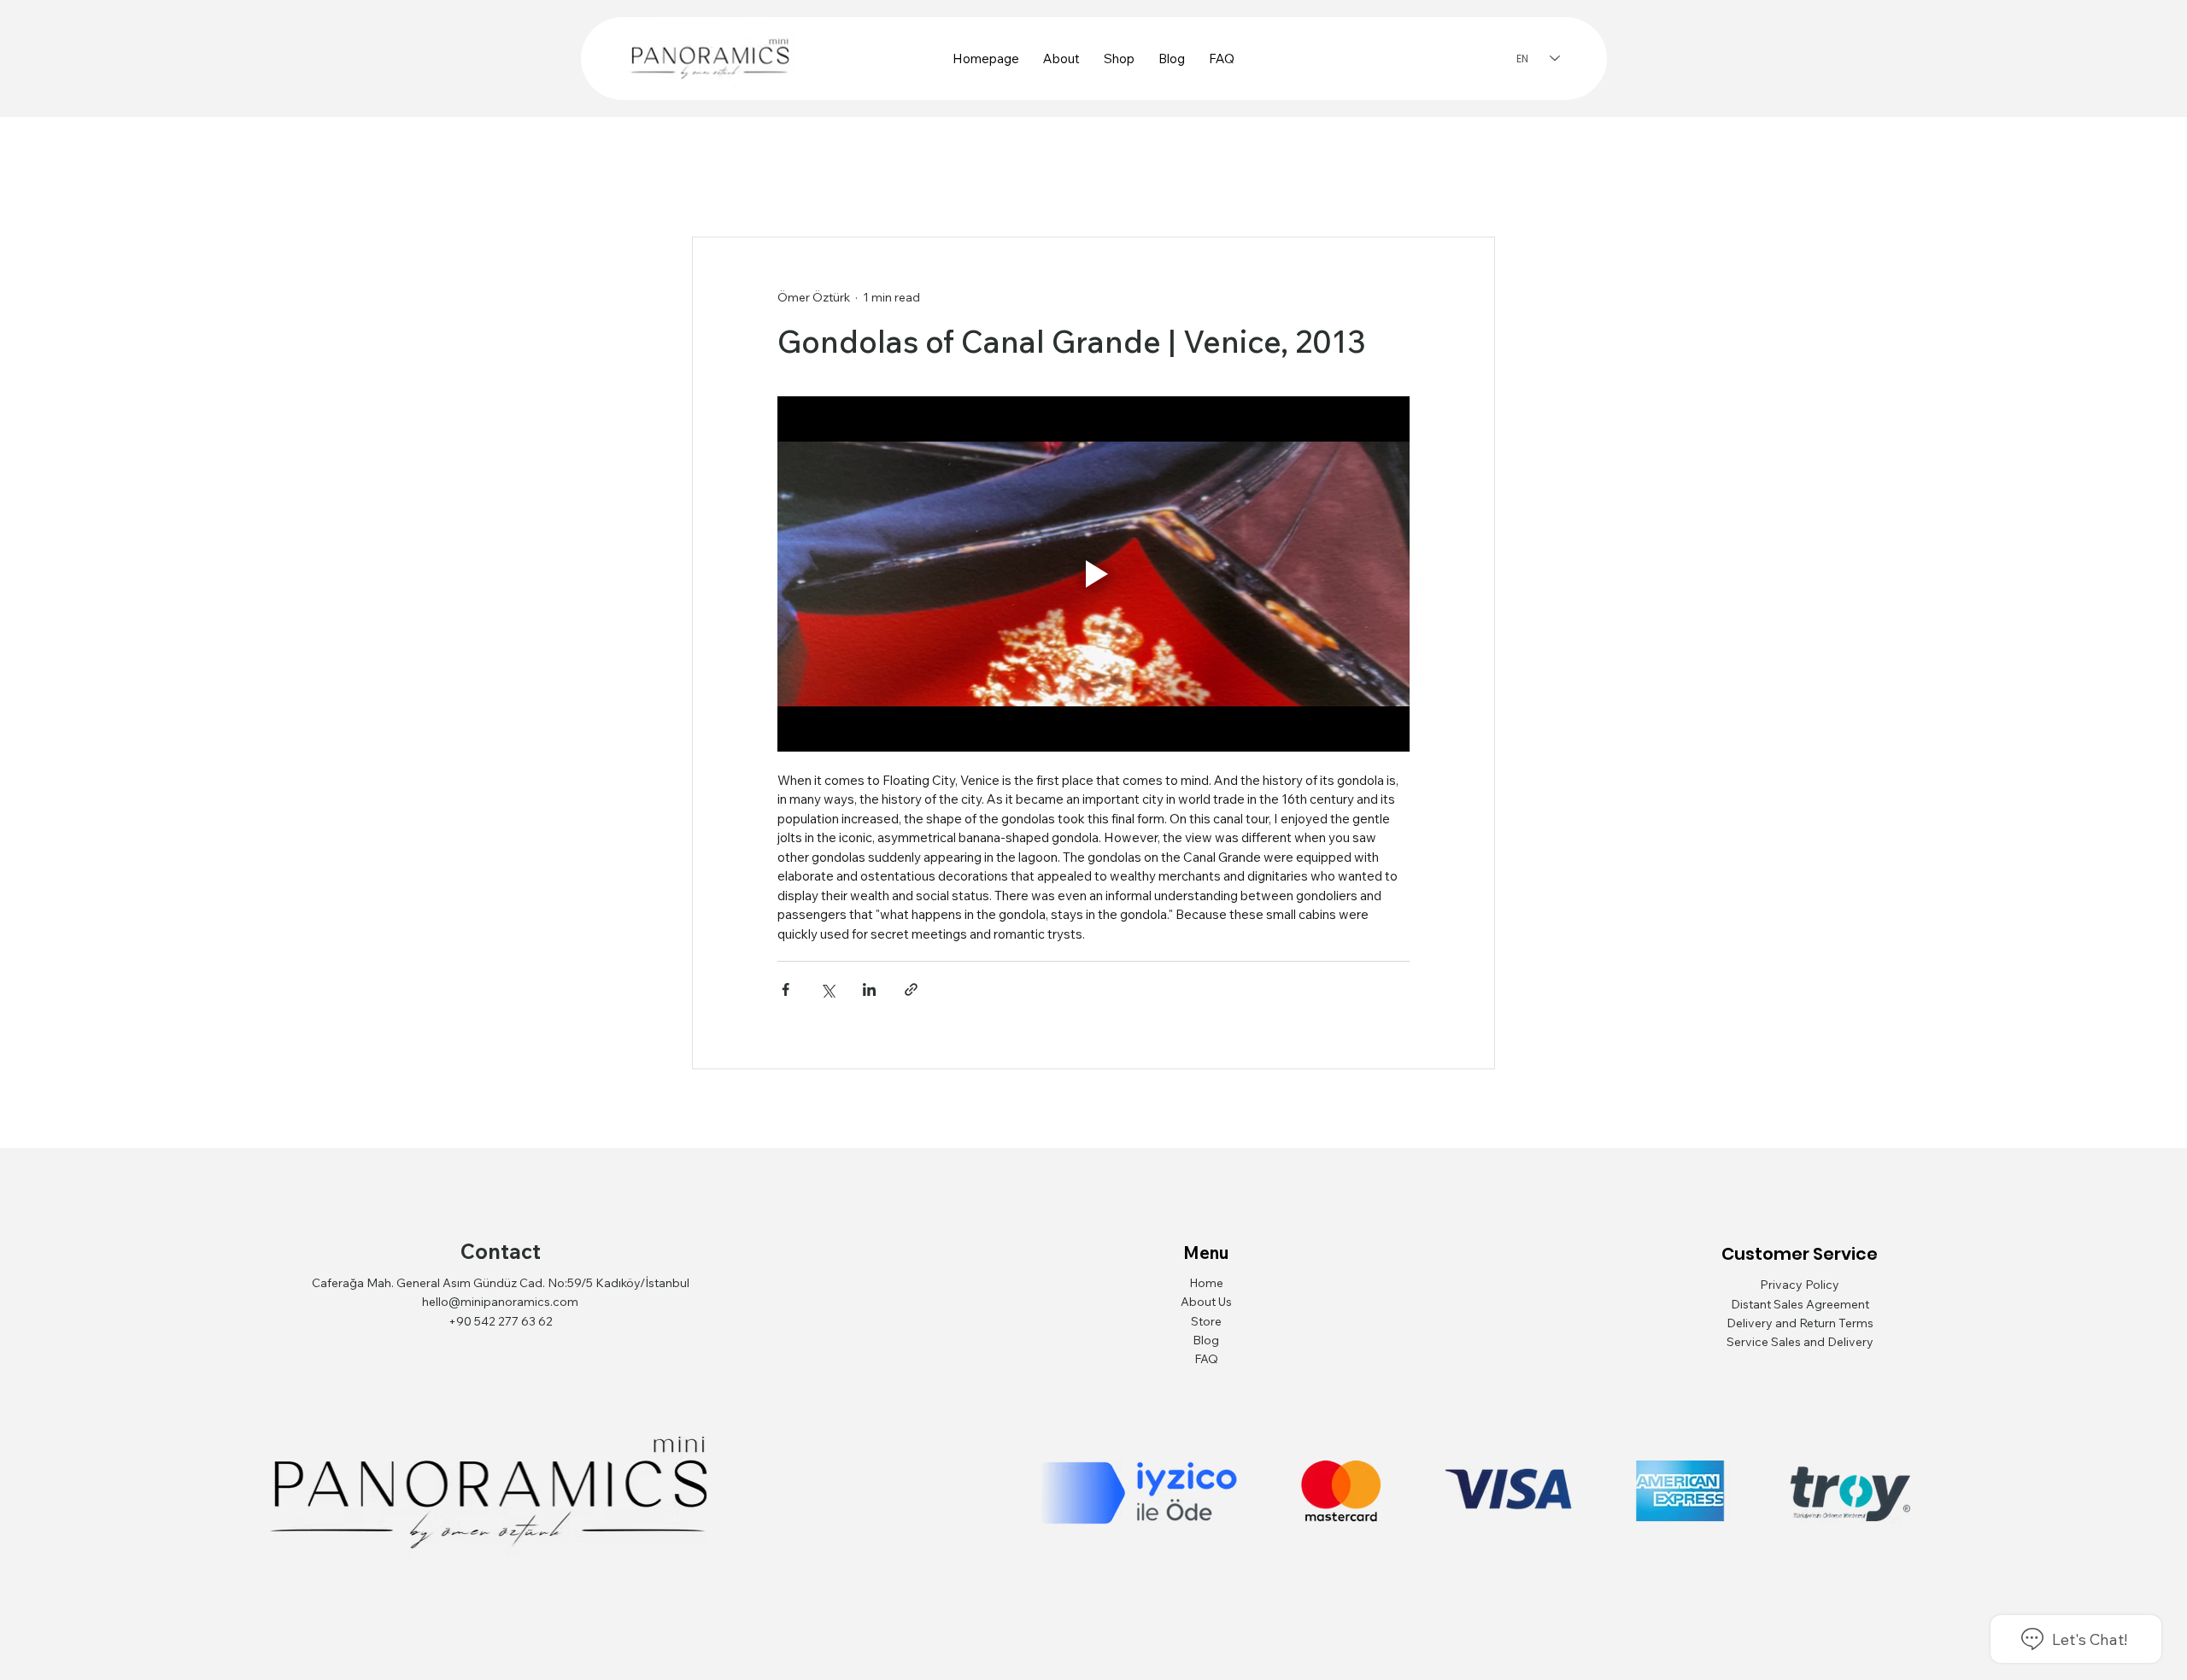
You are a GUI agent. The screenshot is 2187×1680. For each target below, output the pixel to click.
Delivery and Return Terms (1800, 1323)
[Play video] (1093, 574)
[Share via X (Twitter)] (827, 989)
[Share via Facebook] (786, 989)
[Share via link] (911, 989)
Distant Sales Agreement (1800, 1304)
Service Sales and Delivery (1800, 1342)
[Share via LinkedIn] (869, 989)
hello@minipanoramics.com (500, 1302)
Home (1206, 1283)
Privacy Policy (1800, 1285)
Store (1206, 1321)
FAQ (1206, 1359)
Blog (1206, 1340)
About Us (1206, 1302)
